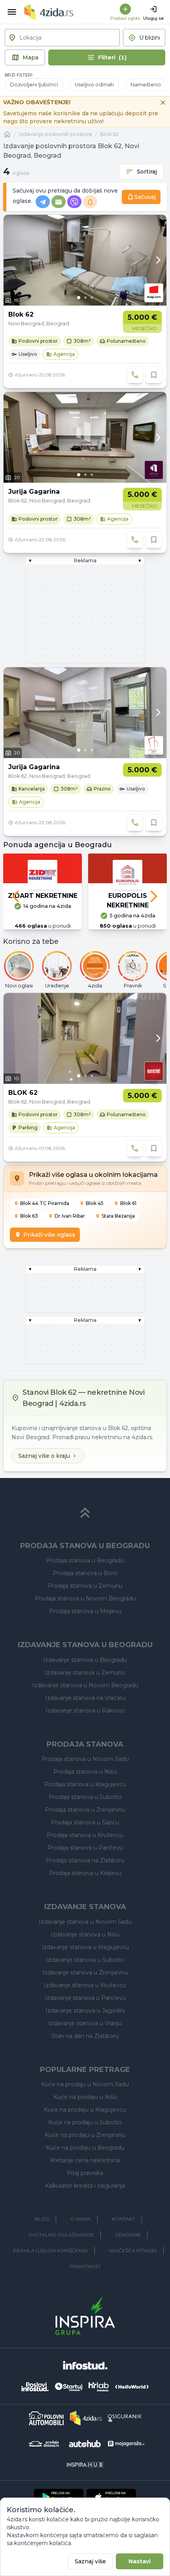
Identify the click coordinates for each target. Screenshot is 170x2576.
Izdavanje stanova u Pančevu (85, 1998)
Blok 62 (109, 134)
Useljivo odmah (94, 85)
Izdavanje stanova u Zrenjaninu (85, 1973)
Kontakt (124, 2219)
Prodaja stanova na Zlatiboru (85, 1860)
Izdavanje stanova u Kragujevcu (85, 1947)
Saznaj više (90, 2561)
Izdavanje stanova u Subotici (85, 1960)
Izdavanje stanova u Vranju (85, 2023)
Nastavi (140, 2561)
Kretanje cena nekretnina (85, 2160)
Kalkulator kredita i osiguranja (85, 2186)
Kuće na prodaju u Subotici (85, 2122)
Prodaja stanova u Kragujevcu (85, 1784)
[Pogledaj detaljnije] (85, 260)
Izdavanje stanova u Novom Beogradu (85, 1685)
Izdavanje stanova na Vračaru (85, 1698)
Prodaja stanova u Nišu (85, 1772)
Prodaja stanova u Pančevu (85, 1848)
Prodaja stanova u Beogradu (85, 1560)
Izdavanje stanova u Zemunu (85, 1673)
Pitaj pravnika (85, 2173)
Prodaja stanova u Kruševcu (85, 1835)
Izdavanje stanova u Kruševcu (85, 1985)
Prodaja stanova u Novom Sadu (85, 1759)
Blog (42, 2219)
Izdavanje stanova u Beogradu (85, 1660)
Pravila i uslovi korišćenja (51, 2250)
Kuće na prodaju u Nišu (85, 2097)
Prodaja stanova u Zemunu (85, 1586)
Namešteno (146, 85)
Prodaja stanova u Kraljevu (85, 1873)
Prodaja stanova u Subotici (85, 1797)
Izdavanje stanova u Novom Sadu (85, 1922)
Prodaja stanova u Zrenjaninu (85, 1810)
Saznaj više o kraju (44, 1456)
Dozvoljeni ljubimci (34, 85)
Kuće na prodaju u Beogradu (85, 2148)
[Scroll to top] (85, 1513)
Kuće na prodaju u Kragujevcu (85, 2110)
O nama (81, 2219)
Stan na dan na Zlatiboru (85, 2036)
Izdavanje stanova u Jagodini (85, 2011)
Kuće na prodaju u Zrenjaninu (85, 2135)
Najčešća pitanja (133, 2250)
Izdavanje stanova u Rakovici (85, 1711)
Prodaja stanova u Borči (85, 1573)
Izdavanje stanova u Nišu (85, 1934)
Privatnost (85, 2266)
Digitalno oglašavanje (61, 2235)
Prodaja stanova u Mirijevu (85, 1611)
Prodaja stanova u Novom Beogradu (85, 1598)
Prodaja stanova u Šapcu (85, 1822)
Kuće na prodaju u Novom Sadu (85, 2084)
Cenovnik (128, 2235)
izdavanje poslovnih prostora (56, 134)
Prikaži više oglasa (49, 1235)
